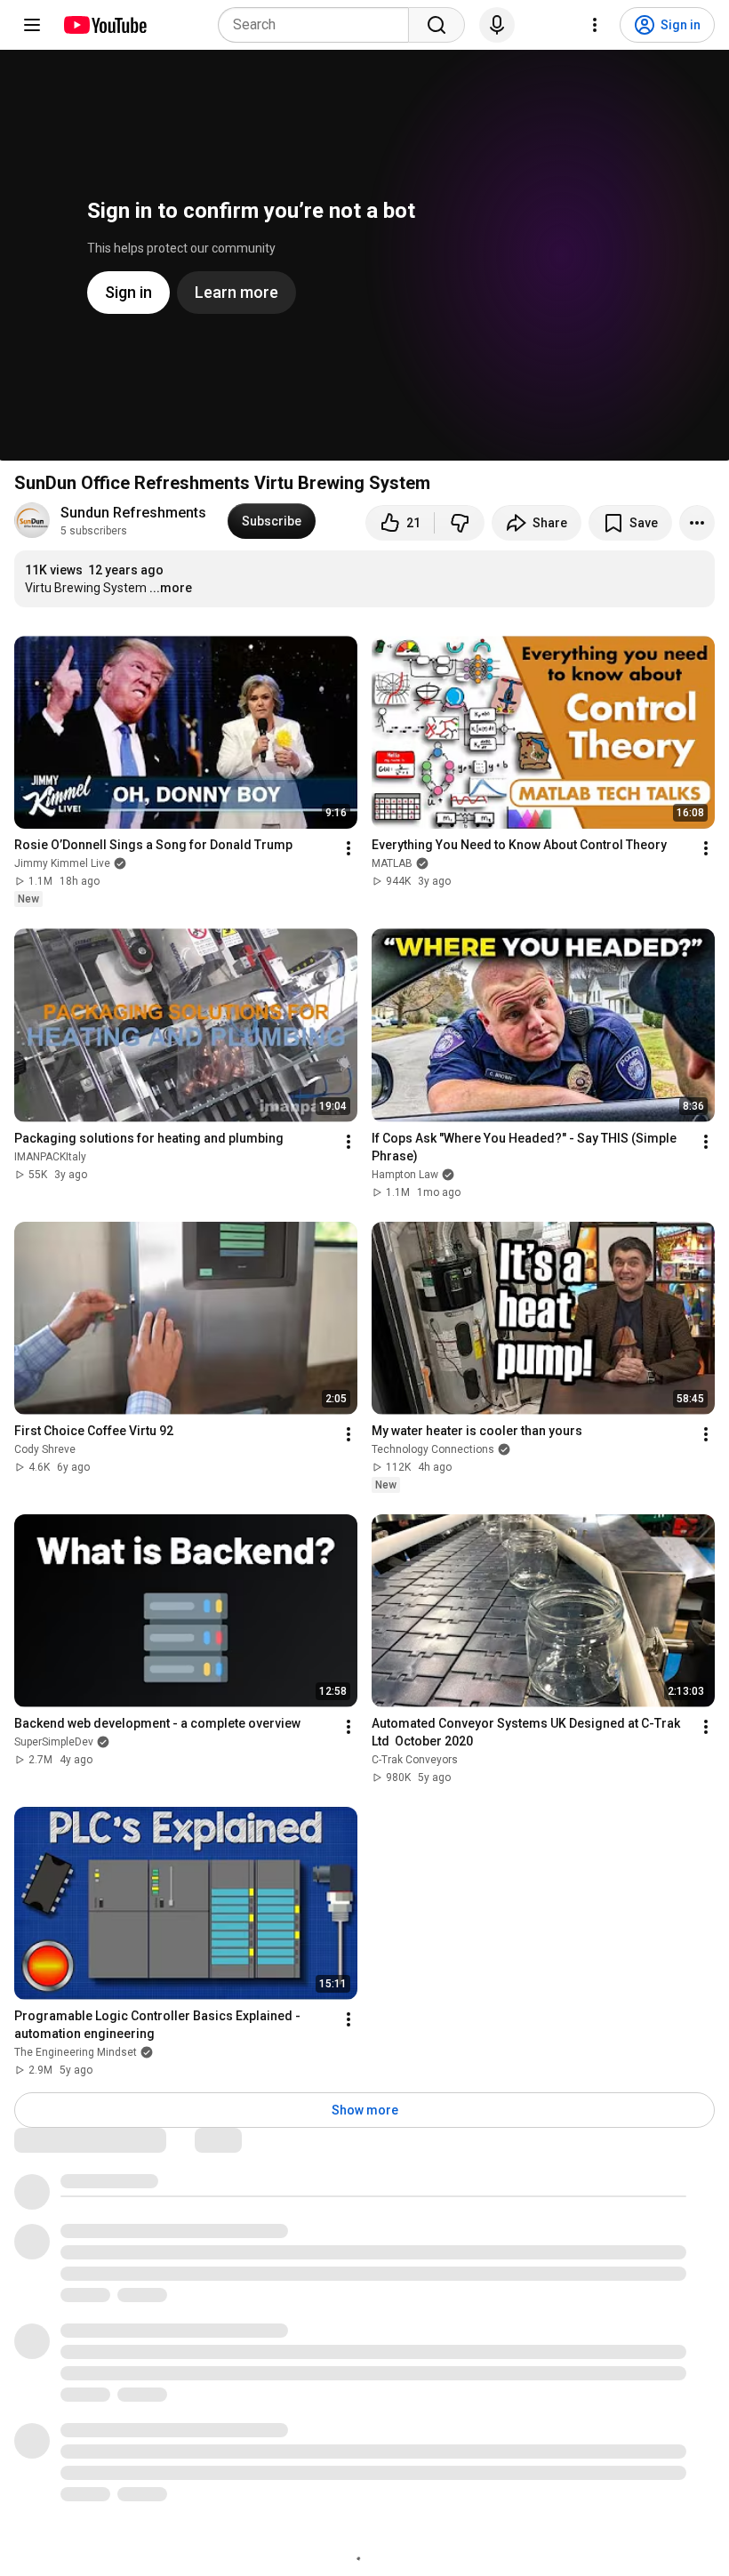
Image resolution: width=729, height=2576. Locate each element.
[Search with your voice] (497, 25)
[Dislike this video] (460, 523)
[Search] (437, 25)
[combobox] (319, 25)
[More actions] (697, 523)
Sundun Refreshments (133, 513)
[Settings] (595, 25)
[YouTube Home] (104, 25)
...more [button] (171, 588)
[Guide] (32, 25)
